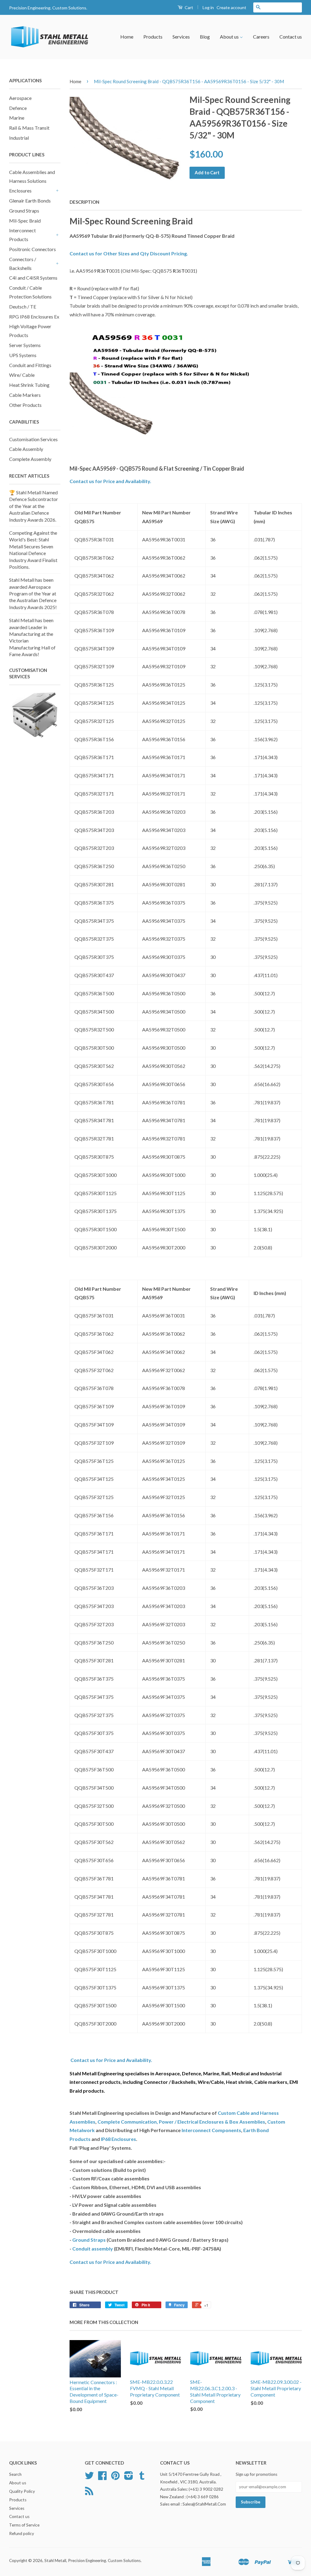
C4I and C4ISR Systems (33, 278)
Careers (261, 37)
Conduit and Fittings (30, 365)
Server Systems (25, 345)
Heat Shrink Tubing (29, 385)
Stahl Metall (55, 2561)
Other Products (25, 405)
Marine (17, 118)
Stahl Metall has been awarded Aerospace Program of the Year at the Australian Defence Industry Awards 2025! (33, 593)
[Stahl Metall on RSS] (89, 2493)
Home (127, 37)
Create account (231, 7)
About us (230, 37)
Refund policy (22, 2533)
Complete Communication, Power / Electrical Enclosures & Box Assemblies (181, 2122)
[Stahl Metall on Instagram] (129, 2478)
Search (15, 2474)
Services (181, 37)
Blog (205, 37)
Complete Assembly (30, 459)
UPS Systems (23, 355)
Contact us (291, 37)
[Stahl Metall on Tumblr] (142, 2478)
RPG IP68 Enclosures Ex (34, 317)
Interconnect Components (211, 2130)
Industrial (19, 138)
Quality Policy (22, 2491)
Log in (208, 7)
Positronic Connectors (32, 249)
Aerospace (20, 98)
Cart (188, 7)
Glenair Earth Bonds (30, 201)
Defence (18, 108)
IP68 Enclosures (118, 2139)
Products (153, 37)
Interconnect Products (22, 235)
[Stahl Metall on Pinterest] (115, 2478)
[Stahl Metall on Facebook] (102, 2478)
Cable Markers (25, 395)
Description (84, 202)
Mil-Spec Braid (25, 221)
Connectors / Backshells (23, 264)
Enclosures (20, 191)
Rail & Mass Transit (29, 128)
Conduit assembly (93, 2249)
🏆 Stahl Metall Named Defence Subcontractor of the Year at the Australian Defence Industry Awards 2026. (34, 506)
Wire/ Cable (22, 375)
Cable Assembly (26, 449)
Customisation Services (33, 439)
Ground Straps (24, 211)
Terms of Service (24, 2525)
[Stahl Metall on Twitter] (89, 2478)
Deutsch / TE (23, 307)
